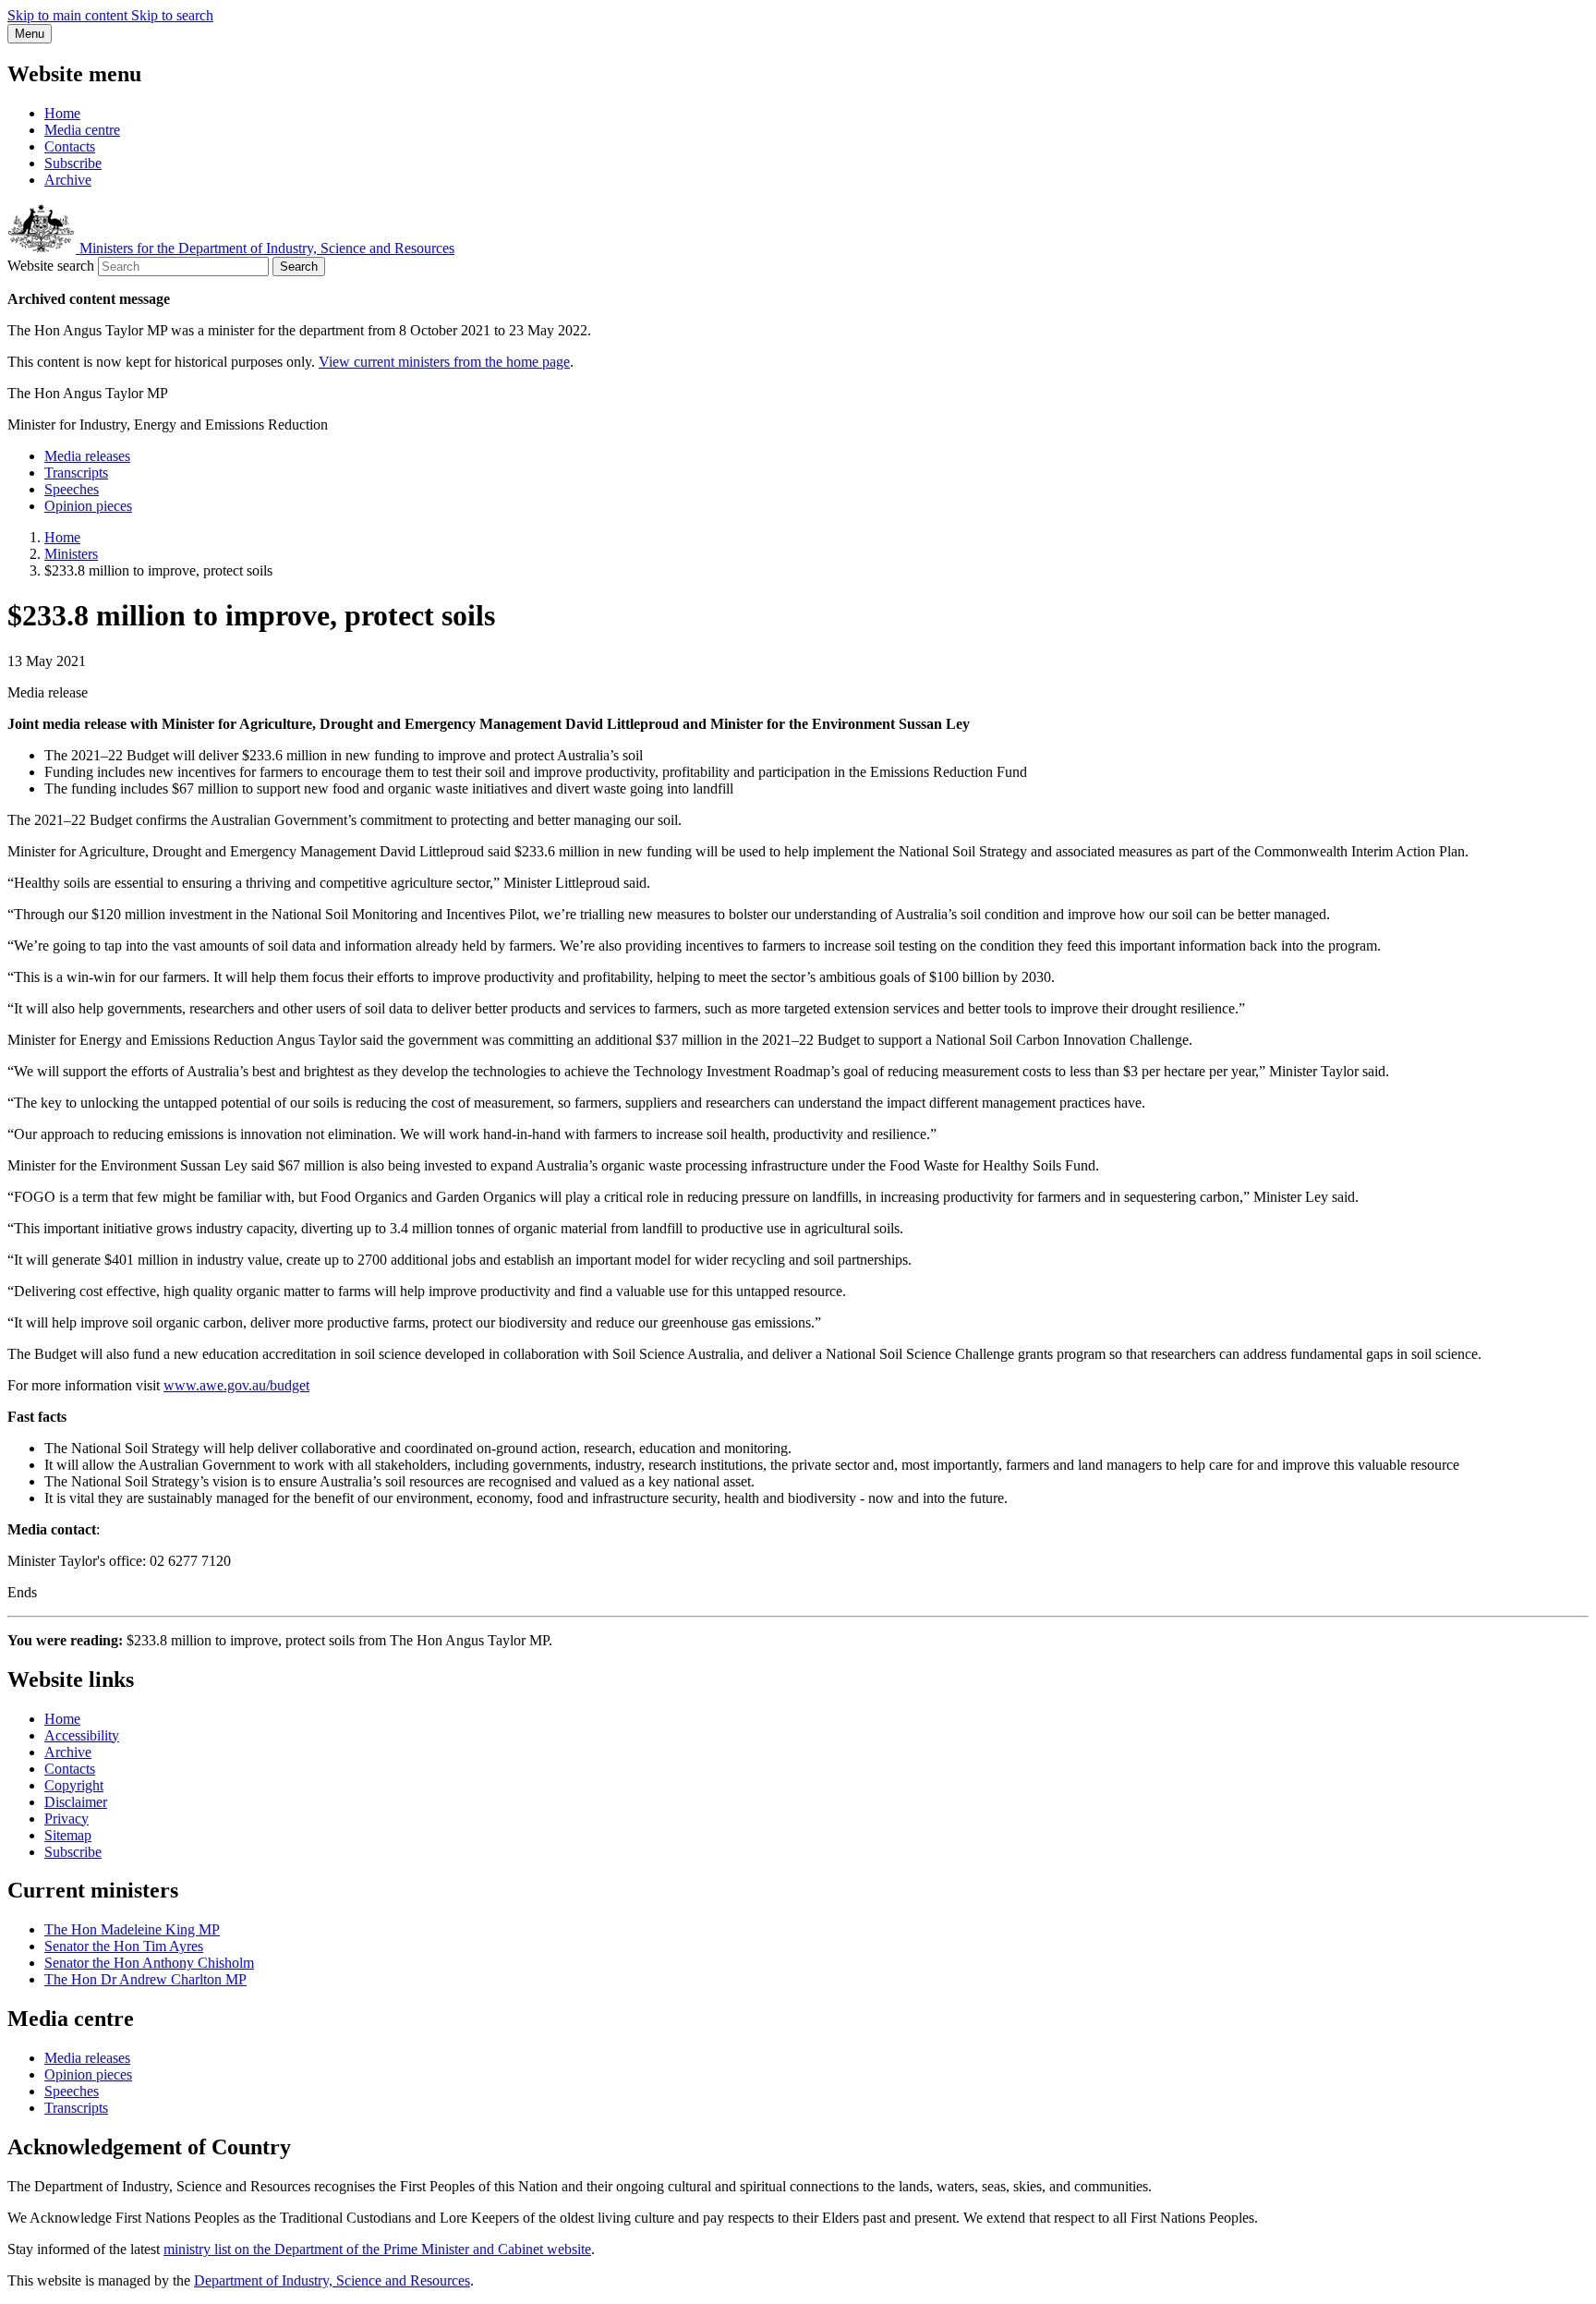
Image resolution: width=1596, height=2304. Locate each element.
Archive (68, 180)
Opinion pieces (88, 506)
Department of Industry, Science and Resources (332, 2280)
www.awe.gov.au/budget (236, 1385)
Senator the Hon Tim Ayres (124, 1946)
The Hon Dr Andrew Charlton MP (145, 1979)
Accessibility (82, 1735)
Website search (51, 266)
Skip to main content (69, 15)
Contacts (70, 146)
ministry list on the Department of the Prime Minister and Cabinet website (377, 2249)
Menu (30, 34)
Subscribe (73, 163)
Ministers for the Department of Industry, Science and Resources (265, 248)
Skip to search (172, 15)
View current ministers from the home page (444, 362)
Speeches (72, 489)
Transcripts (76, 473)
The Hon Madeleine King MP (132, 1929)
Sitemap (68, 1835)
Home (62, 113)
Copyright (74, 1785)
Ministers (71, 554)
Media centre (82, 130)
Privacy (66, 1819)
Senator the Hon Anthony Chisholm (149, 1963)
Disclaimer (76, 1802)
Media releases (87, 456)
